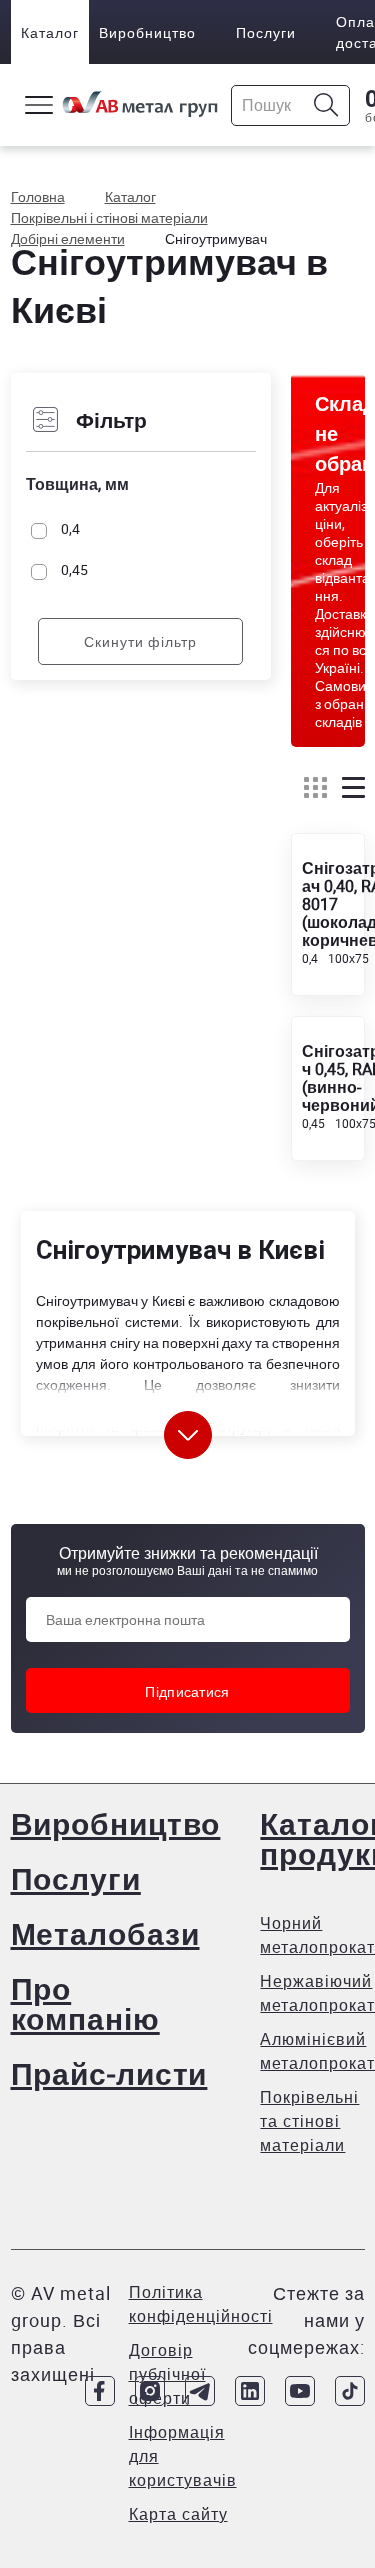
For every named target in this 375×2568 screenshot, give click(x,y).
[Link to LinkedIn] (250, 2391)
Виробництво (147, 32)
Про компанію (85, 2003)
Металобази (105, 1933)
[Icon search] (326, 105)
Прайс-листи (109, 2073)
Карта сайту (178, 2514)
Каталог (50, 32)
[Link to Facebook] (100, 2391)
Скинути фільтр (140, 641)
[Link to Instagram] (150, 2391)
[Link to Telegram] (200, 2391)
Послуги (266, 32)
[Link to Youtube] (300, 2391)
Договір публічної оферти (167, 2374)
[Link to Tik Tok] (350, 2391)
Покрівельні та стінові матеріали (309, 2121)
